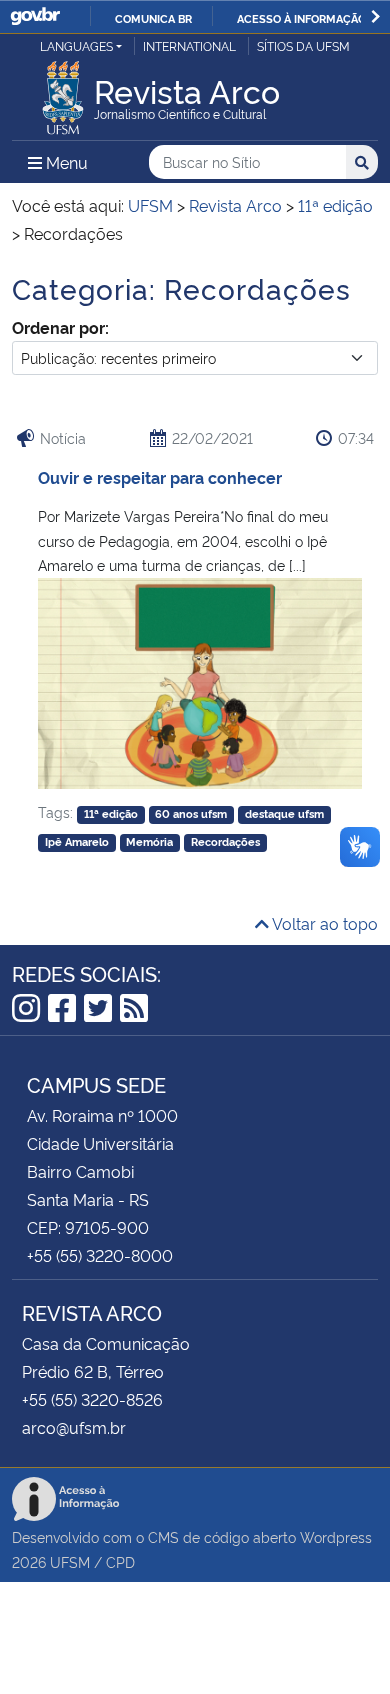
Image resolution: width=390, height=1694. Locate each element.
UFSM (70, 1561)
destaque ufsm (284, 813)
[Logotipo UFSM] (63, 92)
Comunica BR (153, 18)
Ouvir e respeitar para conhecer (160, 477)
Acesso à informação (301, 18)
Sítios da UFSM (303, 45)
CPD (120, 1561)
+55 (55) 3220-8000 (100, 1255)
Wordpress (336, 1536)
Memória (149, 841)
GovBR (35, 16)
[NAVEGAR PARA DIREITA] (375, 16)
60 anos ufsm (191, 813)
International (189, 45)
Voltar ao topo (323, 923)
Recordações (225, 841)
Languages (76, 45)
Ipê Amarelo (77, 841)
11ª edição (111, 813)
